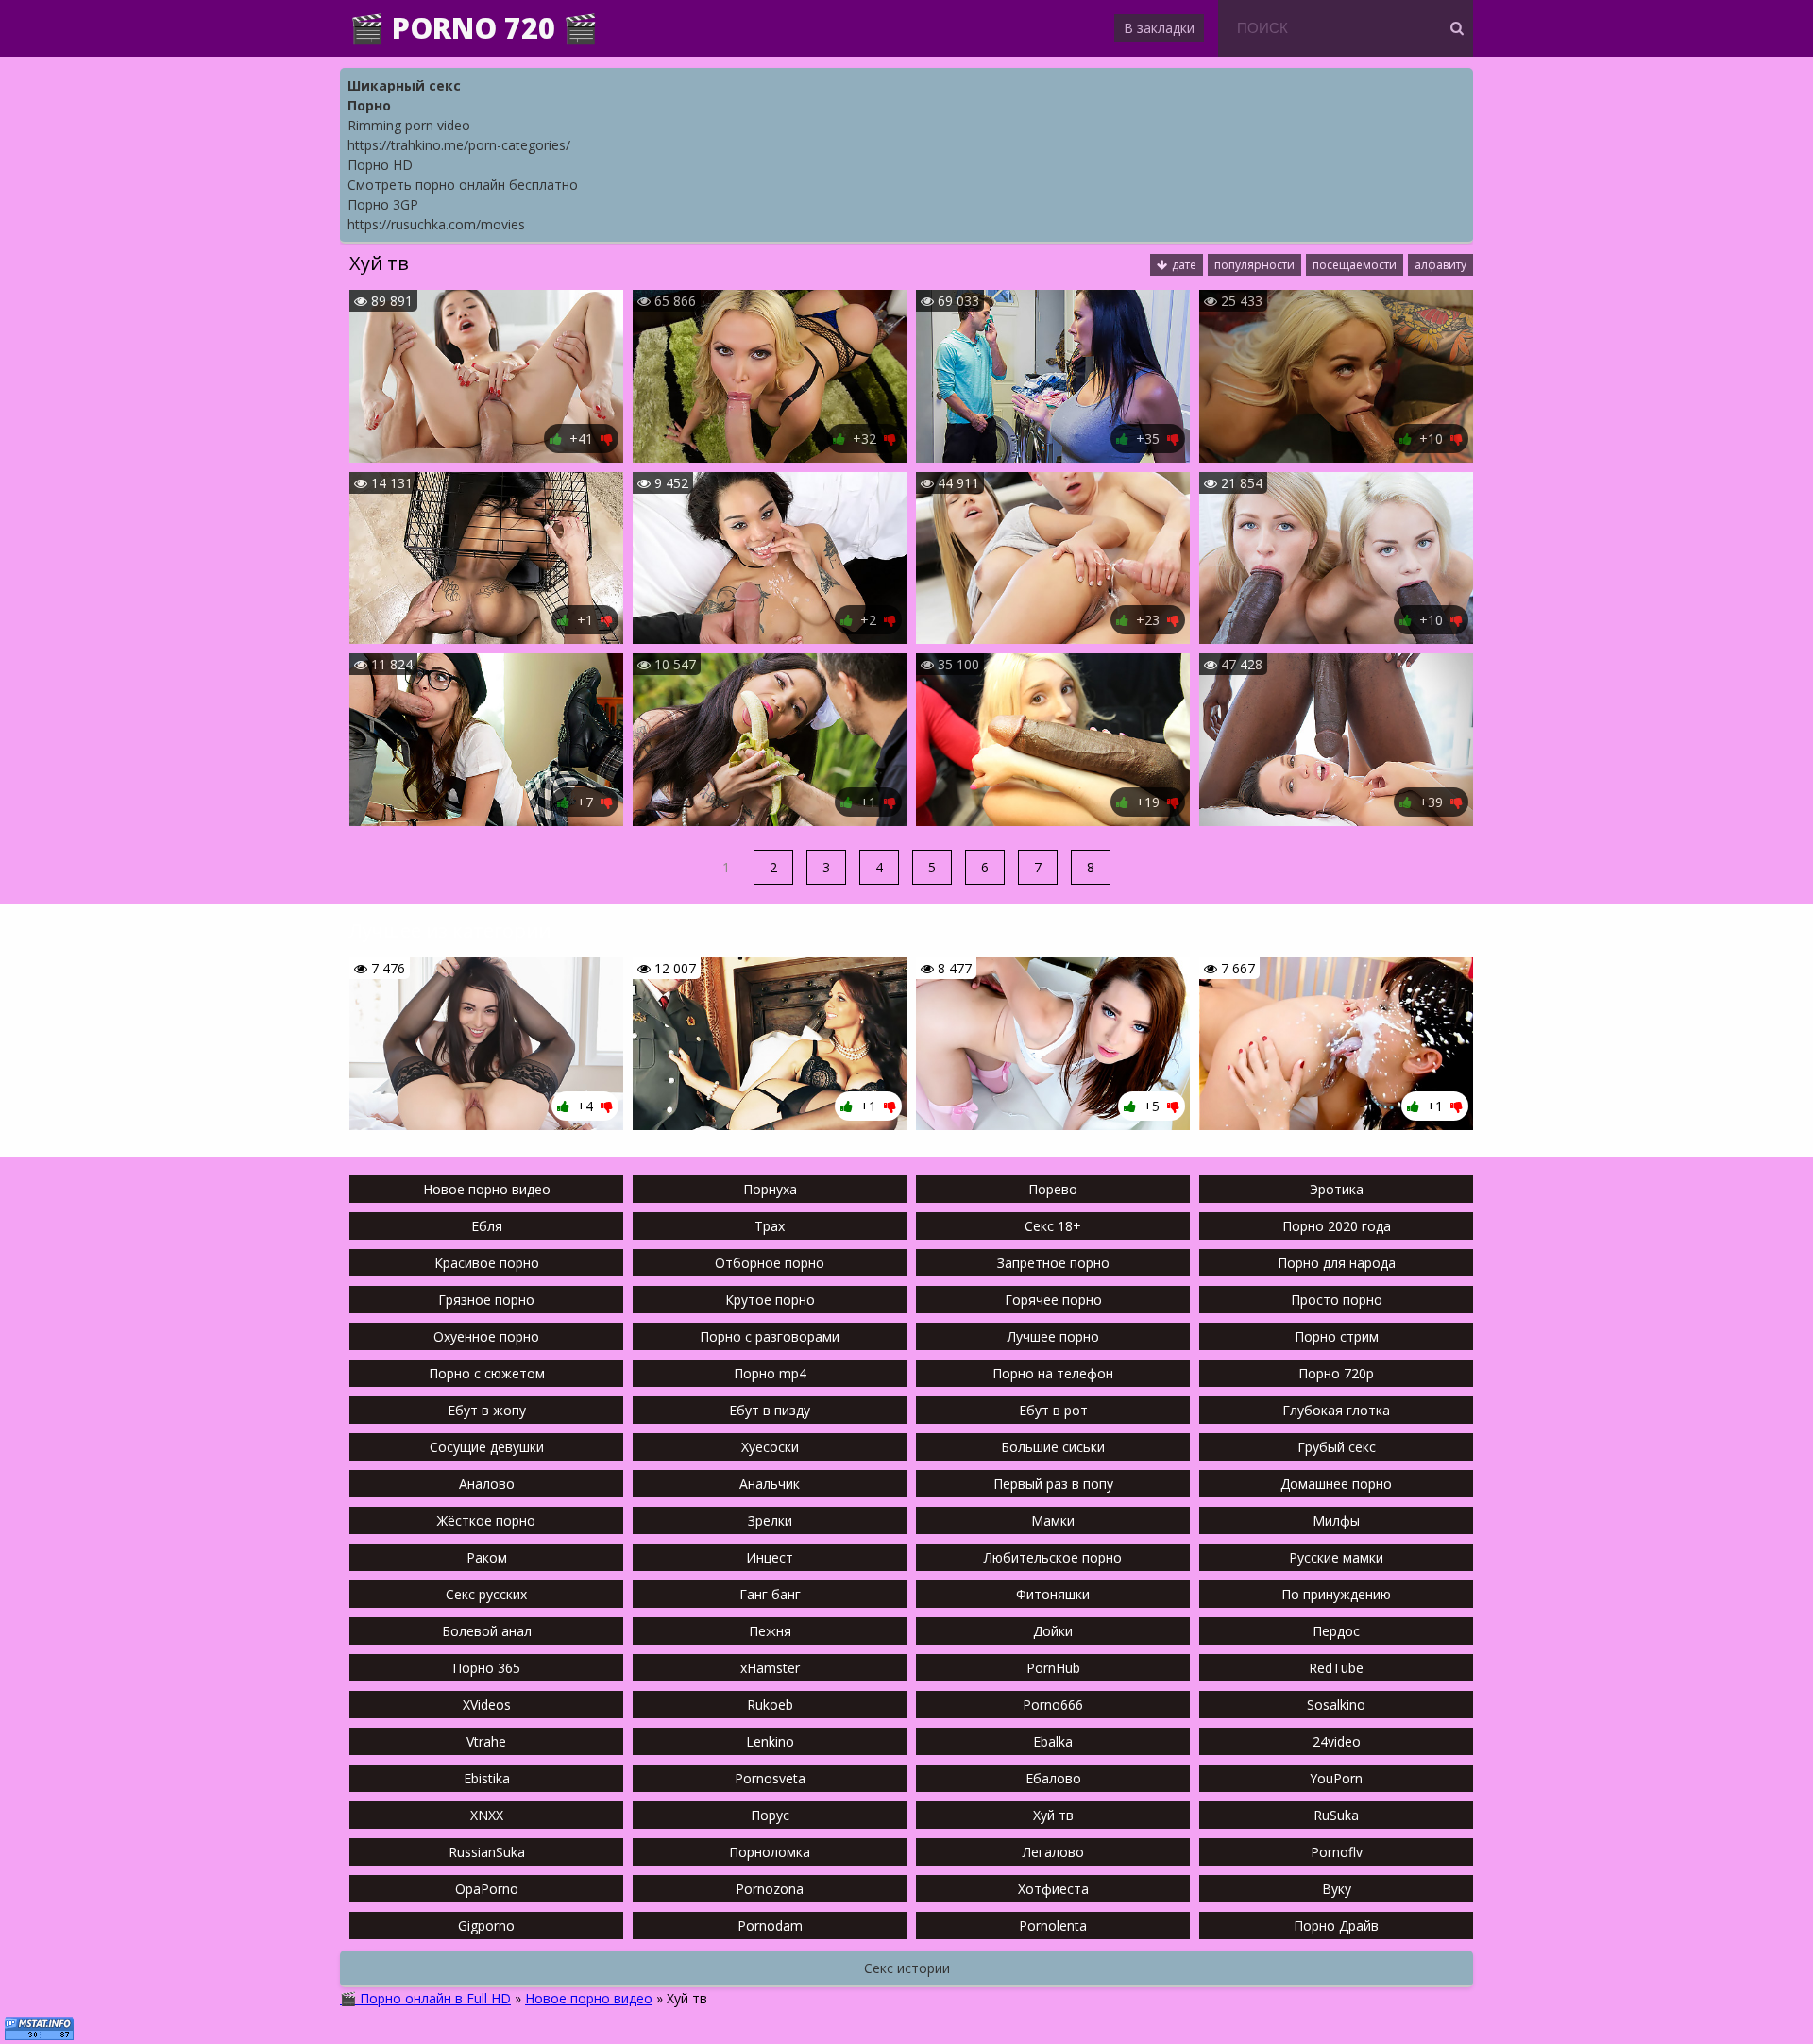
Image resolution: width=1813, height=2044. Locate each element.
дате (1184, 265)
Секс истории (907, 1968)
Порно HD (380, 165)
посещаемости (1355, 265)
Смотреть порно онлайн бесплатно (463, 185)
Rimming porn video (409, 125)
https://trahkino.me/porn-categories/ (459, 145)
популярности (1254, 265)
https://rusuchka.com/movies (436, 224)
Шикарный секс (404, 85)
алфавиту (1440, 265)
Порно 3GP (383, 204)
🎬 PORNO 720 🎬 (474, 28)
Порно (369, 105)
